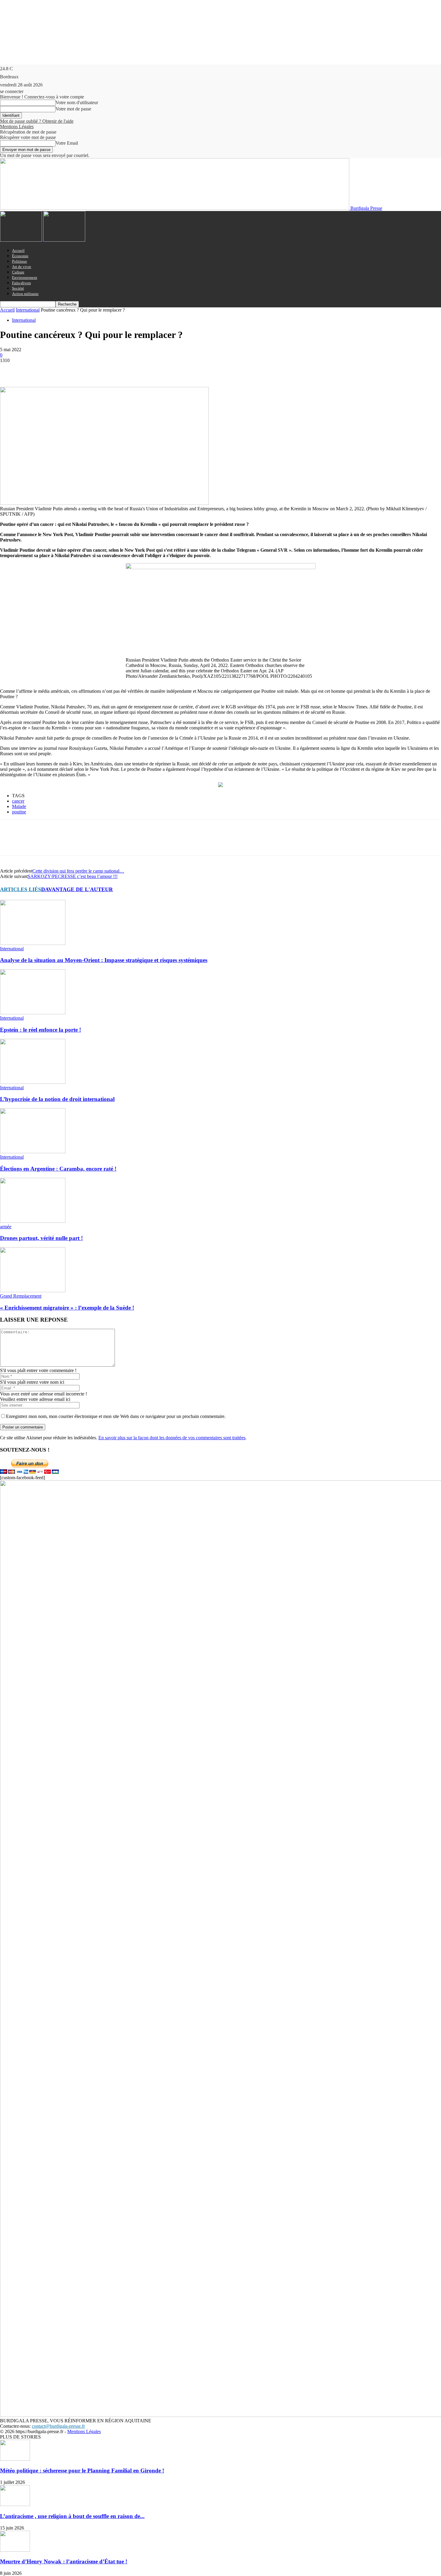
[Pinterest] (53, 370)
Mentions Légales (17, 127)
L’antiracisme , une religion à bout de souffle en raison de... (72, 2516)
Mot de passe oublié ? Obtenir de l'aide (37, 121)
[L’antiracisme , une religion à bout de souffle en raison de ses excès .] (15, 2504)
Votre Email (67, 143)
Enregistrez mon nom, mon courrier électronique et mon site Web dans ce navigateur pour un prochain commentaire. (116, 1416)
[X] (31, 370)
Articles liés (21, 889)
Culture (18, 272)
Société (18, 288)
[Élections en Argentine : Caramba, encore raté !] (33, 1152)
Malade (19, 806)
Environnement (25, 278)
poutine (19, 812)
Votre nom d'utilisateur (77, 103)
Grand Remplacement (21, 1296)
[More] (97, 370)
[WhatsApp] (75, 370)
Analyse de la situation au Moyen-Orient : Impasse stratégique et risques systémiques (104, 960)
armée (6, 1227)
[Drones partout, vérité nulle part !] (33, 1221)
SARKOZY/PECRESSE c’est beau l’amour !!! (73, 876)
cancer (18, 801)
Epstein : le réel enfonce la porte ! (40, 1030)
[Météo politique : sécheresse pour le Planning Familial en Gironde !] (15, 2459)
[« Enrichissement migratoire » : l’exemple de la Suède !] (33, 1291)
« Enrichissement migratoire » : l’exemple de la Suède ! (67, 1308)
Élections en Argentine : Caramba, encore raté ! (58, 1169)
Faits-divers (21, 283)
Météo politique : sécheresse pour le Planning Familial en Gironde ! (82, 2470)
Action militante (25, 294)
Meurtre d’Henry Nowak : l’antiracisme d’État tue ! (64, 2561)
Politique (19, 261)
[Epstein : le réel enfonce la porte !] (33, 1013)
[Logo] (22, 240)
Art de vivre (22, 267)
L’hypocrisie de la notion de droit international (57, 1099)
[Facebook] (10, 370)
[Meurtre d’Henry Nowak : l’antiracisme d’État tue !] (15, 2550)
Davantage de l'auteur (77, 889)
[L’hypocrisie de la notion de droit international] (33, 1082)
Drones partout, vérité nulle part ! (41, 1238)
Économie (20, 256)
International (28, 310)
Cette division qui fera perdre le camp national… (78, 871)
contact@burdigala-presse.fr (58, 2426)
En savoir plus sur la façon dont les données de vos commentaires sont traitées (172, 1438)
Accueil (18, 250)
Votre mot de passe (73, 109)
